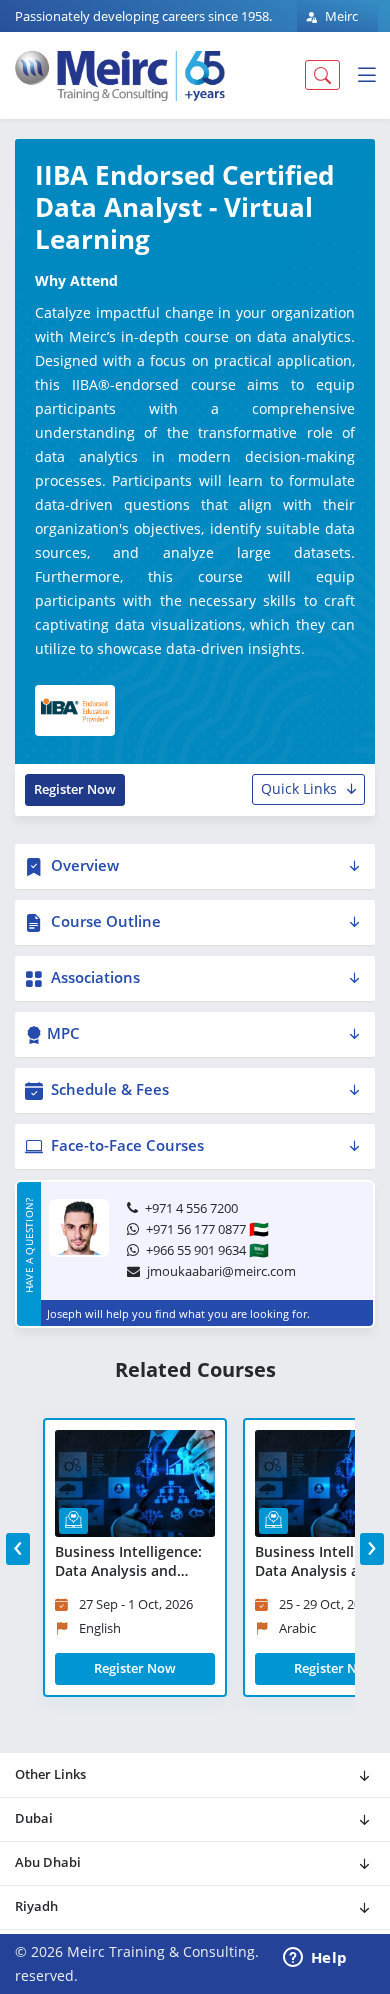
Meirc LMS (331, 28)
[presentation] (18, 1549)
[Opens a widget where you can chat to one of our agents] (315, 1959)
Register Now (75, 789)
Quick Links (299, 788)
